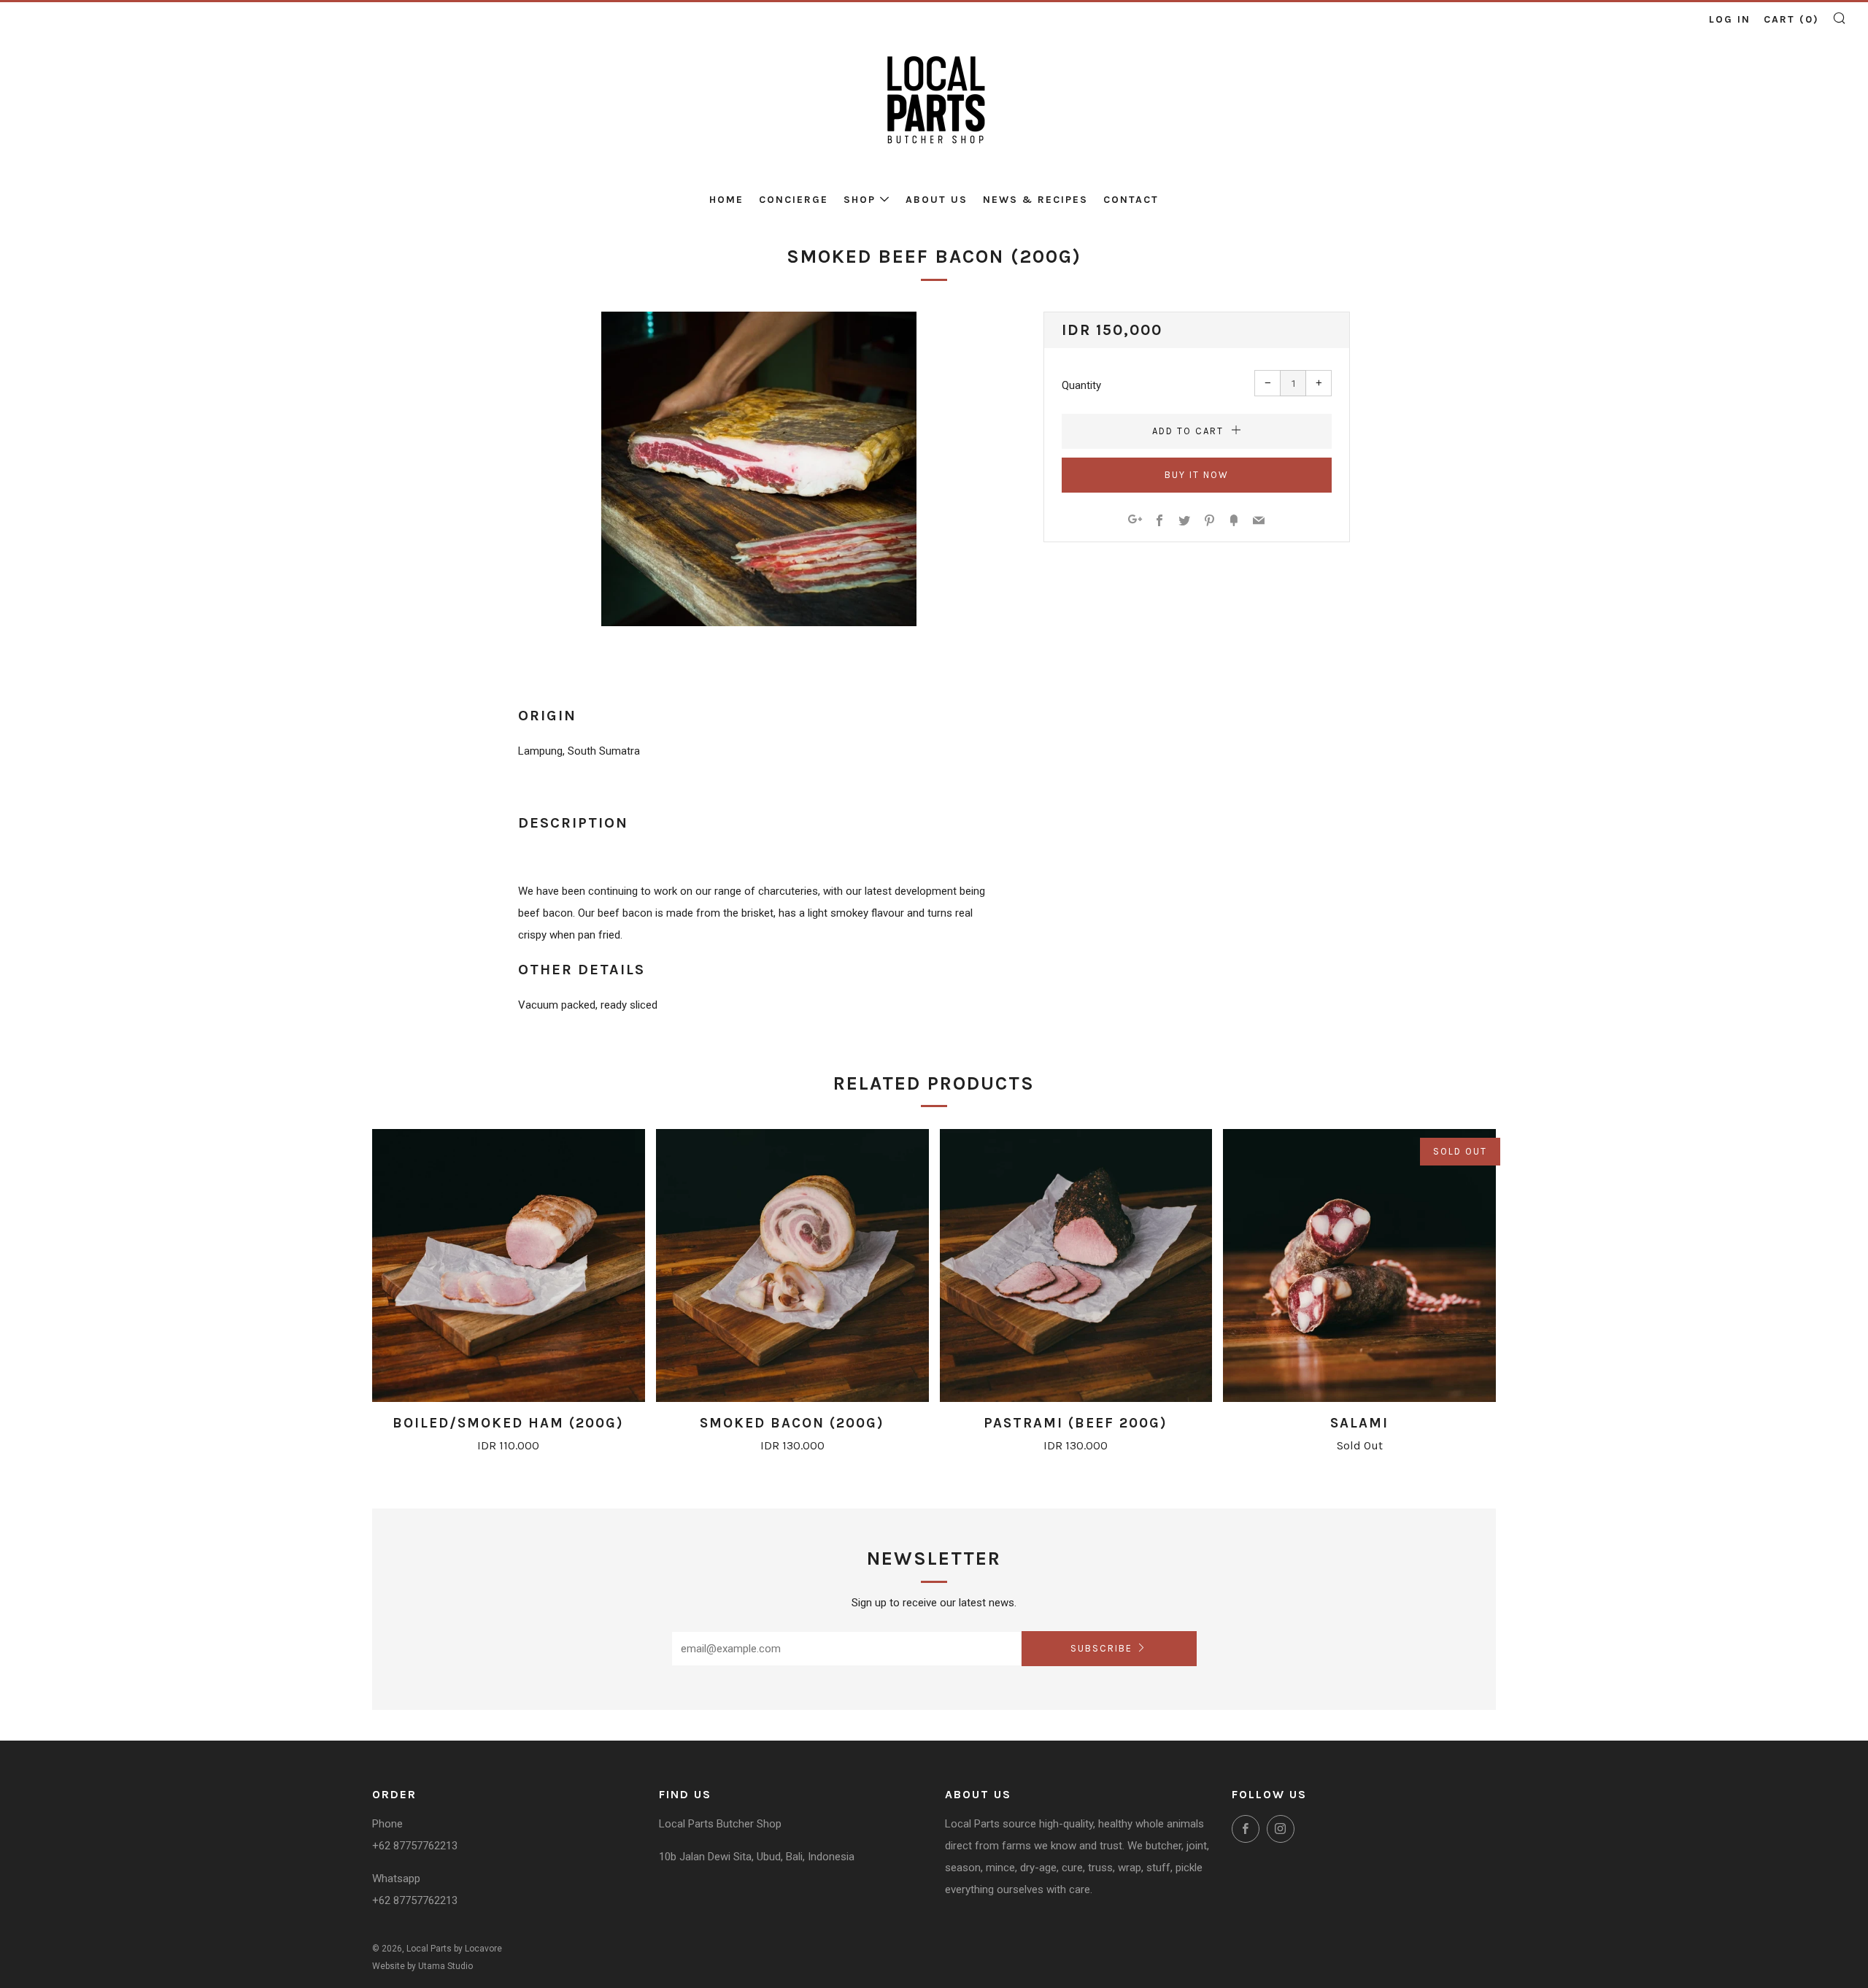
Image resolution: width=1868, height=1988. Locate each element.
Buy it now (1197, 475)
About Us (937, 200)
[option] (759, 469)
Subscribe (1101, 1648)
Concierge (794, 200)
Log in (1730, 19)
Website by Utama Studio (422, 1966)
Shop (860, 200)
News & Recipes (1035, 200)
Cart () (1791, 19)
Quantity (1081, 385)
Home (726, 200)
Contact (1131, 200)
